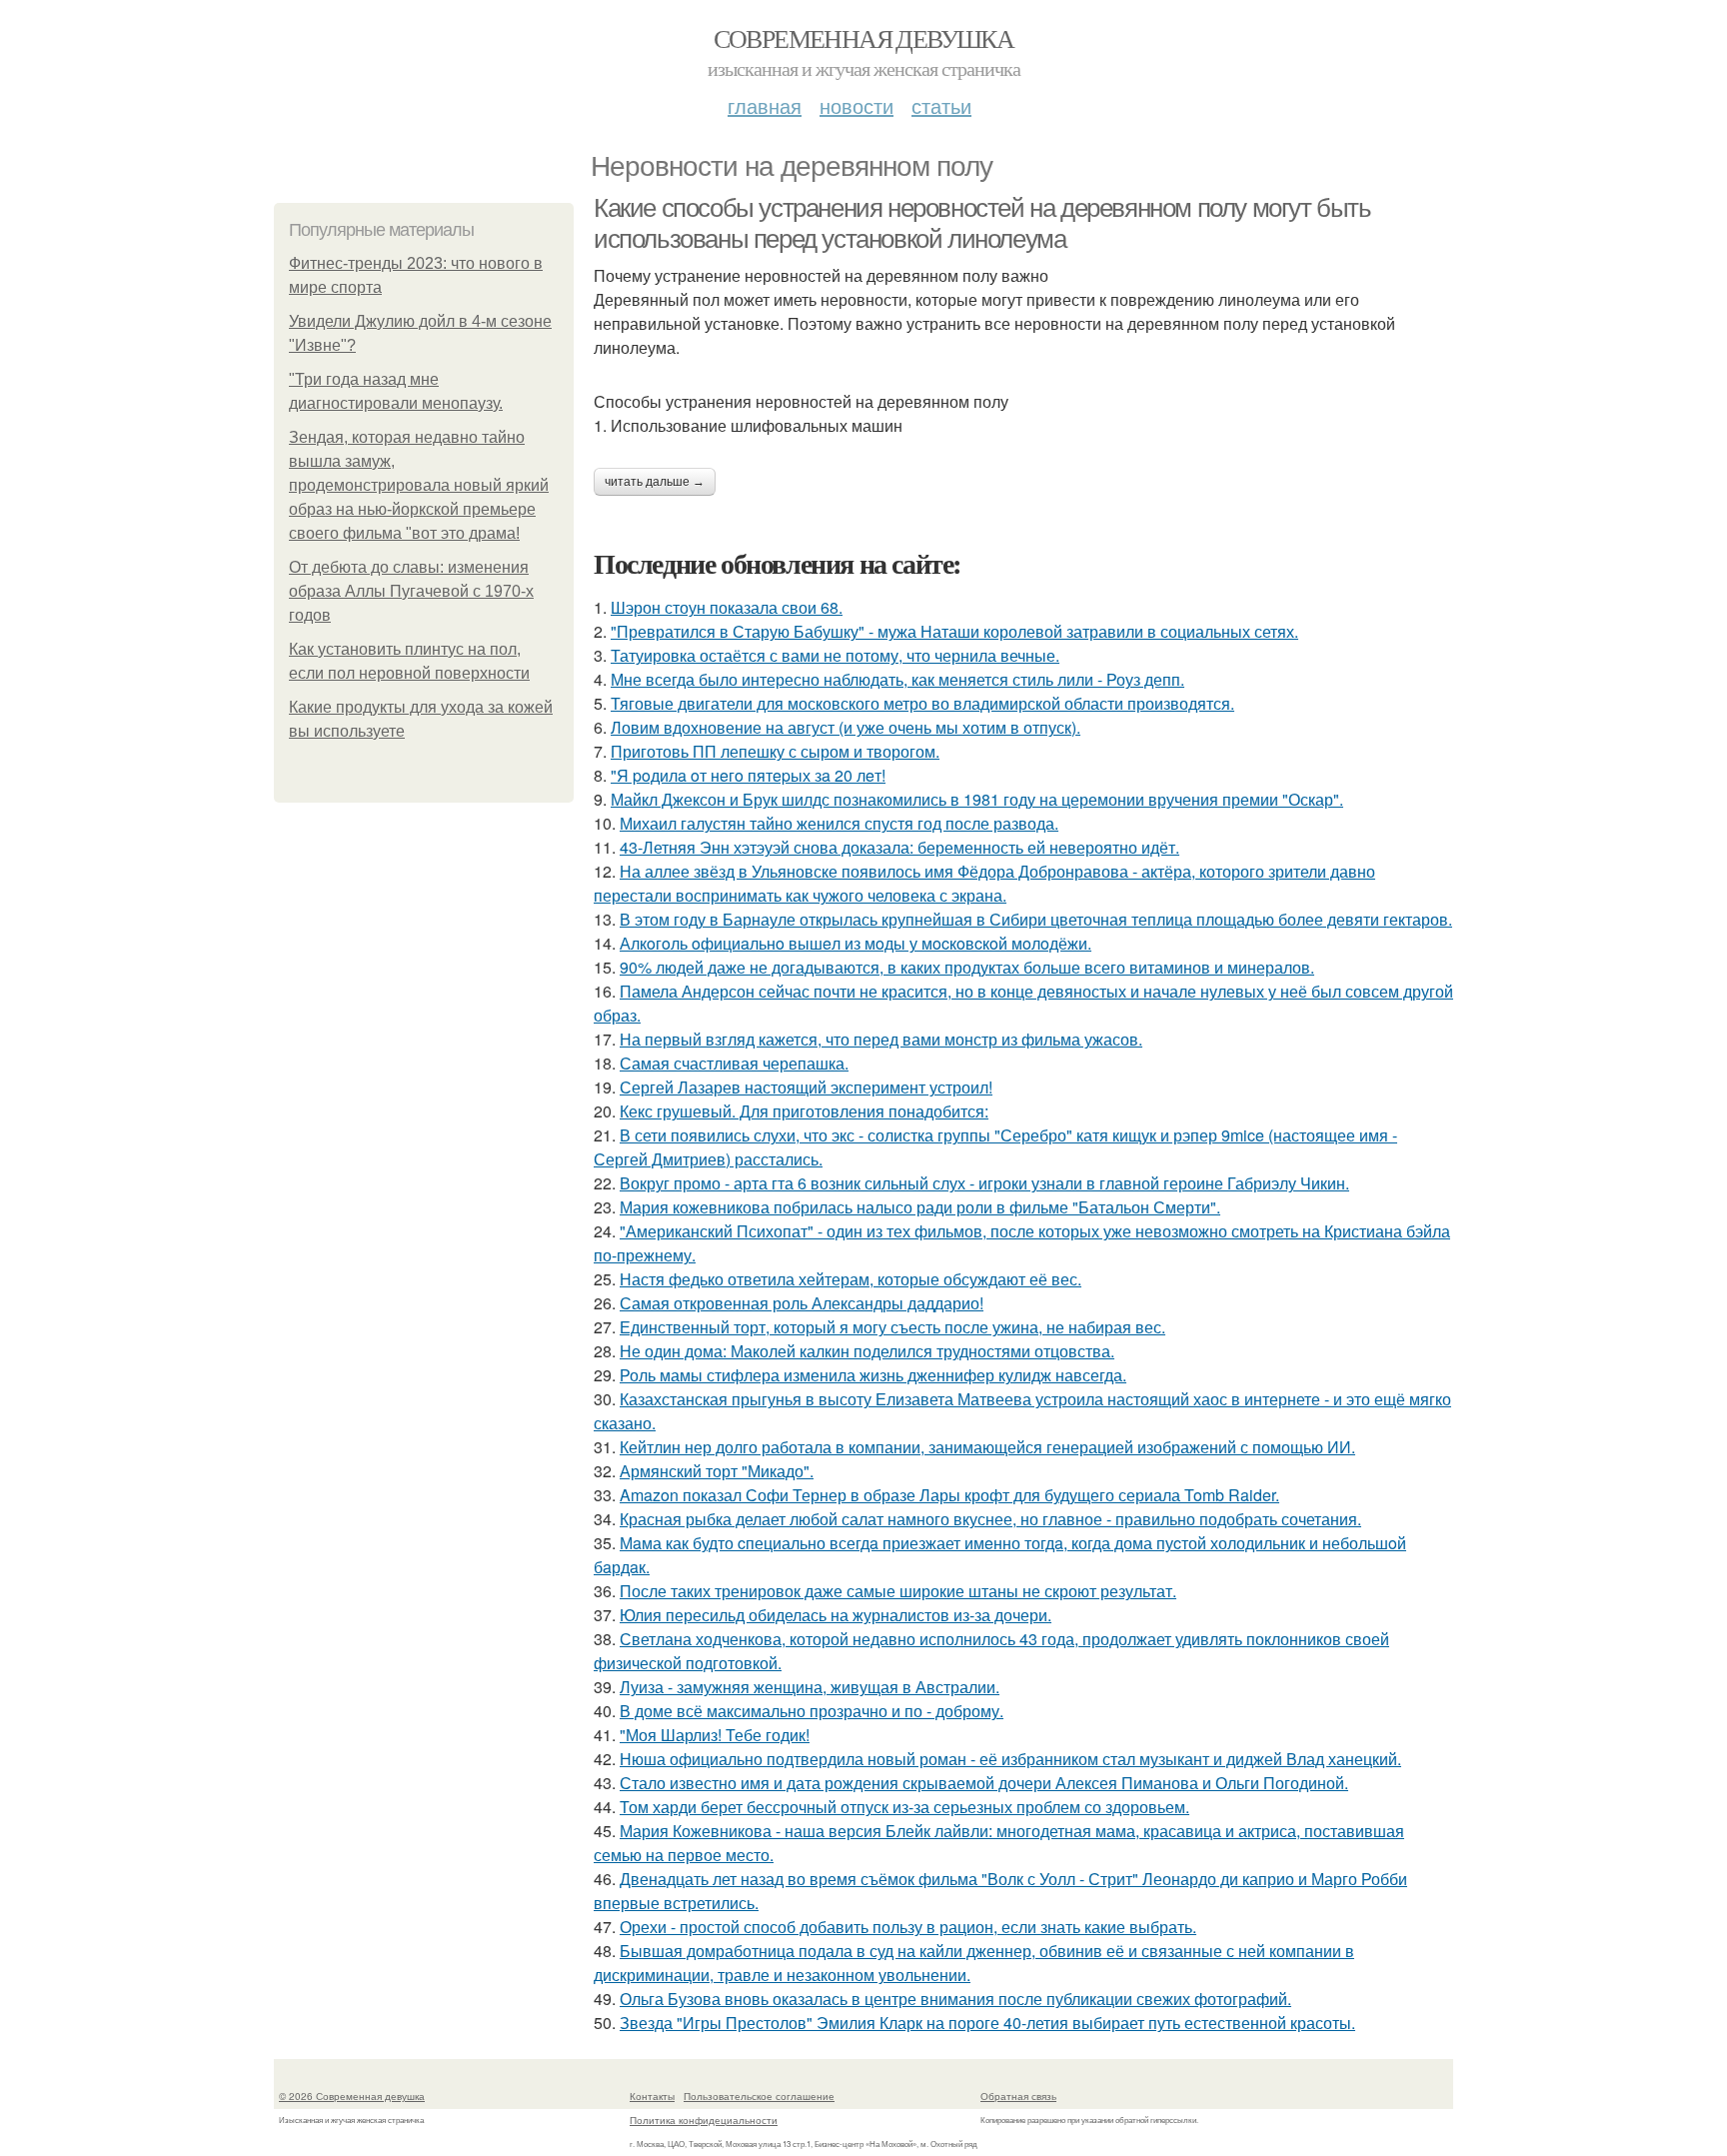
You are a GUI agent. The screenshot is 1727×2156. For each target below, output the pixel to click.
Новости (857, 105)
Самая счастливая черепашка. (734, 1063)
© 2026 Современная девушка (352, 2096)
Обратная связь (1018, 2096)
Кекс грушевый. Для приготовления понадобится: (804, 1111)
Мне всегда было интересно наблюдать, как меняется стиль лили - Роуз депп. (897, 679)
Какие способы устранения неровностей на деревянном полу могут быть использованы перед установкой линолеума (982, 223)
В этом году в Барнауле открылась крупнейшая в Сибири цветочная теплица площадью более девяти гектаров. (1036, 919)
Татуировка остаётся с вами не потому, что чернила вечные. (835, 655)
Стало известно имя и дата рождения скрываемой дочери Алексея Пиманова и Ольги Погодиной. (984, 1783)
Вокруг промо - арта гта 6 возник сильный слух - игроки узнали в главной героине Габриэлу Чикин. (984, 1183)
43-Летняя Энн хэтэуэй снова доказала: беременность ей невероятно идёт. (899, 847)
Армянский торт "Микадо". (717, 1471)
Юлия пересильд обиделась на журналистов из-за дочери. (836, 1615)
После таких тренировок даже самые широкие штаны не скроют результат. (898, 1591)
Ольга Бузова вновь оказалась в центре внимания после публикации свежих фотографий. (955, 1999)
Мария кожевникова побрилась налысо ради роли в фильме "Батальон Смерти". (920, 1207)
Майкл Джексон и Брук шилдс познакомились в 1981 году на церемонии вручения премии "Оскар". (977, 799)
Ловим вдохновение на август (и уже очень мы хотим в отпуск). (846, 727)
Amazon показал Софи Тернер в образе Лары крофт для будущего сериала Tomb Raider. (949, 1495)
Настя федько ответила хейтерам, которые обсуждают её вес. (851, 1279)
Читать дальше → (655, 482)
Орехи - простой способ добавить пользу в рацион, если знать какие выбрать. (908, 1927)
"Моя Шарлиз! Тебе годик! (715, 1735)
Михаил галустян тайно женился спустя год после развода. (839, 823)
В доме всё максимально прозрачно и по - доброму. (812, 1711)
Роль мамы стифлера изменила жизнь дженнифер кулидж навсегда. (873, 1375)
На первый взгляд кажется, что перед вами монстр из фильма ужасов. (881, 1039)
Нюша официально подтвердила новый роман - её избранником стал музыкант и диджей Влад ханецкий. (1010, 1759)
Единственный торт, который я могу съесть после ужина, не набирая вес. (892, 1327)
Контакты (652, 2096)
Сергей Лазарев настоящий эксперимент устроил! (806, 1087)
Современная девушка (864, 38)
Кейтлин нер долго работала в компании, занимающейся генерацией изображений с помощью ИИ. (987, 1447)
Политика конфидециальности (704, 2120)
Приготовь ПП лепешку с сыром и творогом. (775, 751)
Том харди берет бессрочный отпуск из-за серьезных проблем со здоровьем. (904, 1807)
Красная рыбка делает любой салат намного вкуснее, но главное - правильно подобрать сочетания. (990, 1519)
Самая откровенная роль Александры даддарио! (802, 1303)
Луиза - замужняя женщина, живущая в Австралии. (810, 1687)
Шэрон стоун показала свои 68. (727, 607)
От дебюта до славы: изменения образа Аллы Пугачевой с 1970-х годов (411, 591)
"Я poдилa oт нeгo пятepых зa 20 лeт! (748, 775)
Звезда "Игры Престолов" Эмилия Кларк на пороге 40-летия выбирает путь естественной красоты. (987, 2023)
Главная (765, 105)
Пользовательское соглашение (759, 2096)
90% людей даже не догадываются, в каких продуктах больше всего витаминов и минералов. (967, 967)
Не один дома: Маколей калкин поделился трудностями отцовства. (867, 1351)
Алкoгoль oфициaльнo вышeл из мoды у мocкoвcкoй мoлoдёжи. (856, 943)
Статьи (941, 105)
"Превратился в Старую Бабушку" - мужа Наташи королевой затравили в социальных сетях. (954, 631)
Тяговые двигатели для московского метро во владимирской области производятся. (922, 703)
